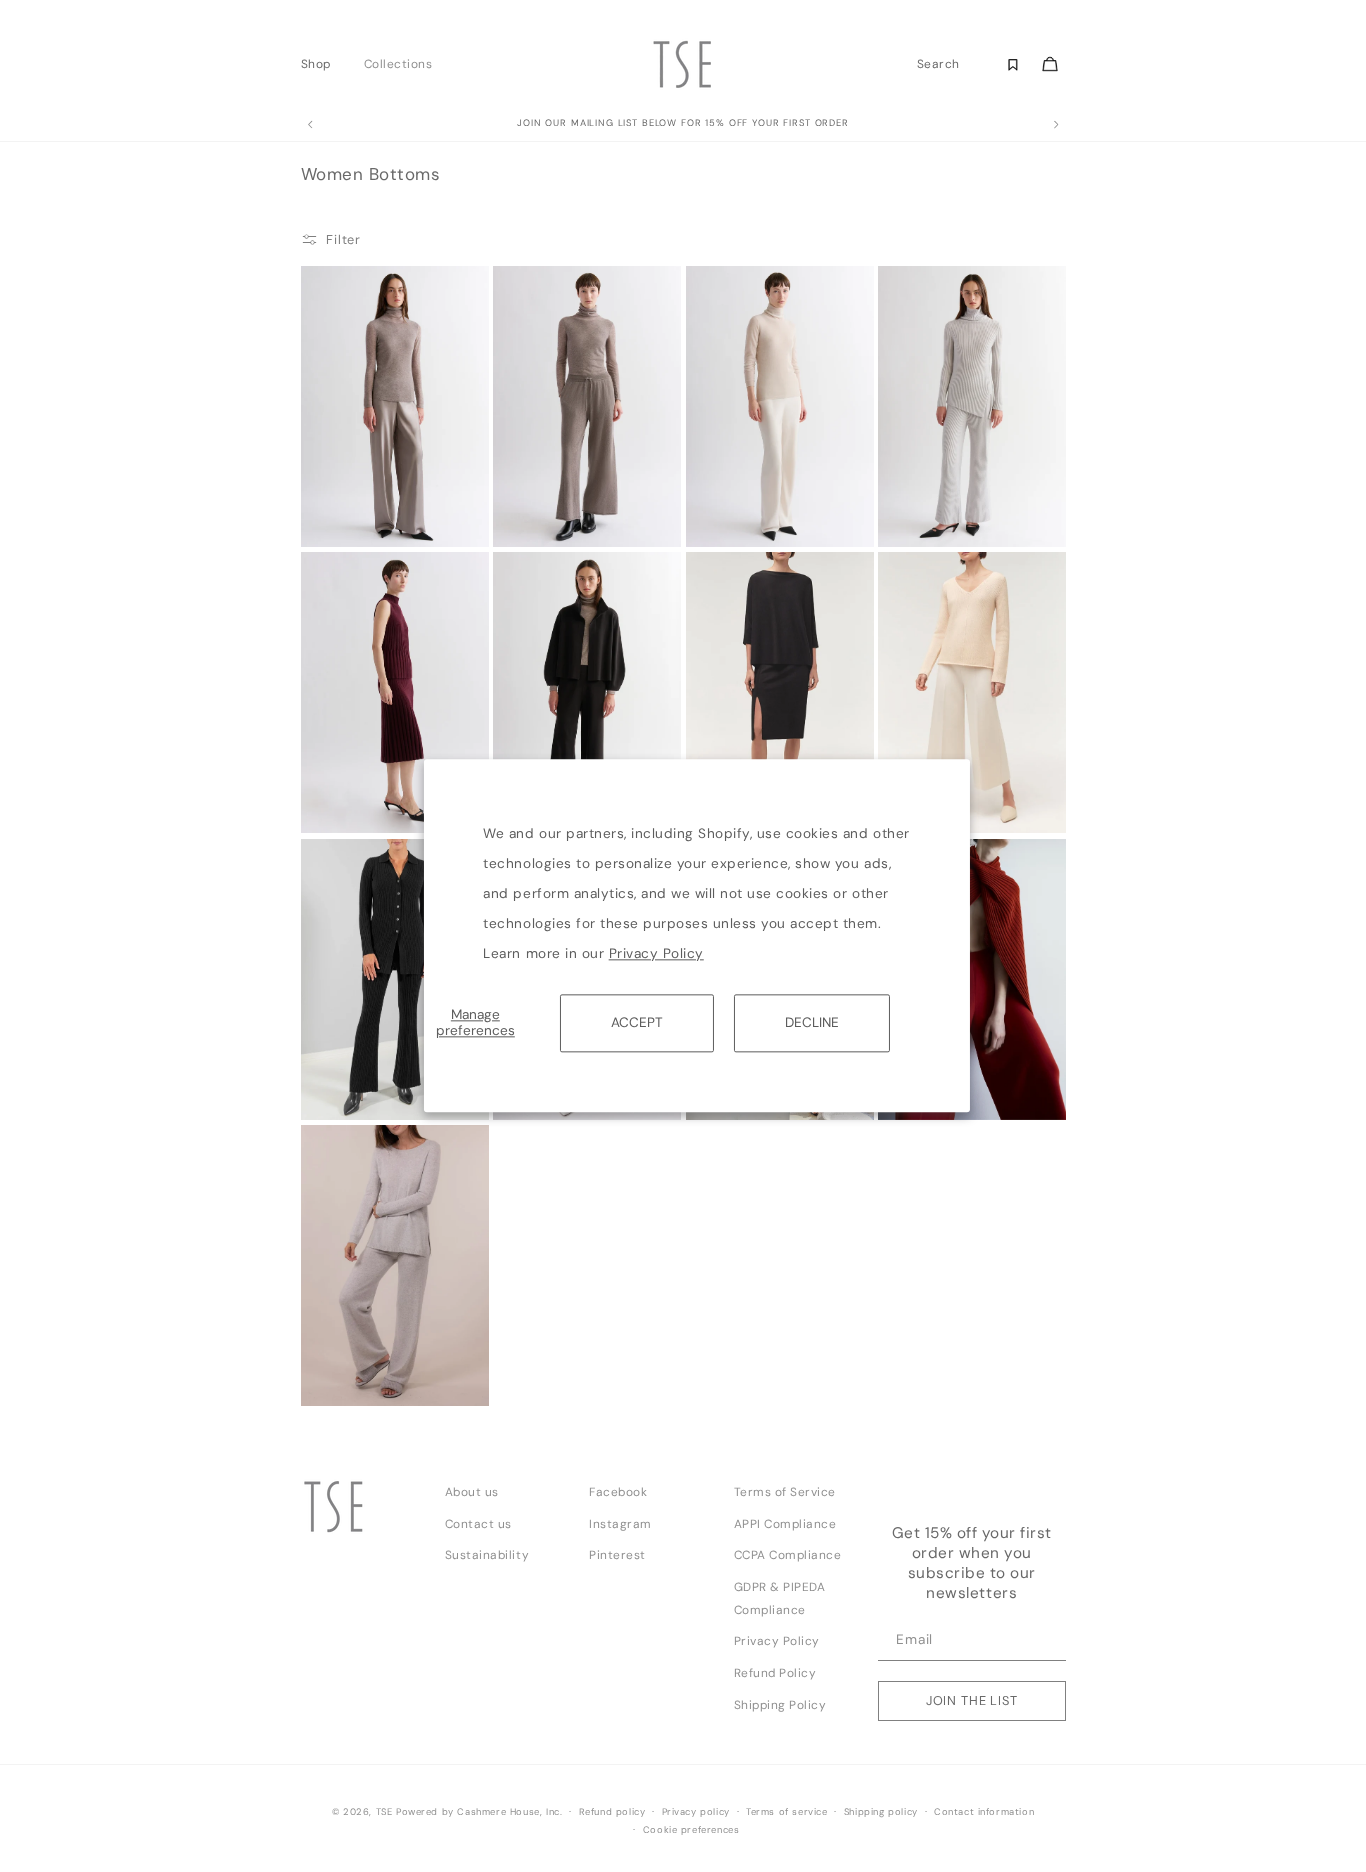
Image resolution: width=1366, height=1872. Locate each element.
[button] (321, 64)
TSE (384, 1812)
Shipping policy (881, 1812)
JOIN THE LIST (972, 1700)
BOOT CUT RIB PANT (363, 1083)
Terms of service (787, 1812)
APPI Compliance (785, 1524)
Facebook (618, 1492)
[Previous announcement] (310, 125)
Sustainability (487, 1555)
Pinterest (617, 1555)
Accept (637, 1022)
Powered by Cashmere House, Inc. (479, 1812)
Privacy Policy (656, 953)
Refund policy (612, 1812)
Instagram (620, 1524)
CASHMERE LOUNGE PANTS (362, 1376)
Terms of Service (785, 1492)
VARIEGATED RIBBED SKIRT (362, 803)
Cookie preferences (691, 1830)
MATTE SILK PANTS (358, 510)
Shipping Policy (780, 1705)
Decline (812, 1022)
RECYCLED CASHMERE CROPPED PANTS (560, 516)
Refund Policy (775, 1673)
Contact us (478, 1524)
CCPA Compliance (788, 1555)
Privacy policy (696, 1812)
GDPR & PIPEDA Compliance (780, 1598)
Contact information (984, 1812)
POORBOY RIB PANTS (941, 510)
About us (472, 1492)
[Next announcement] (1056, 125)
